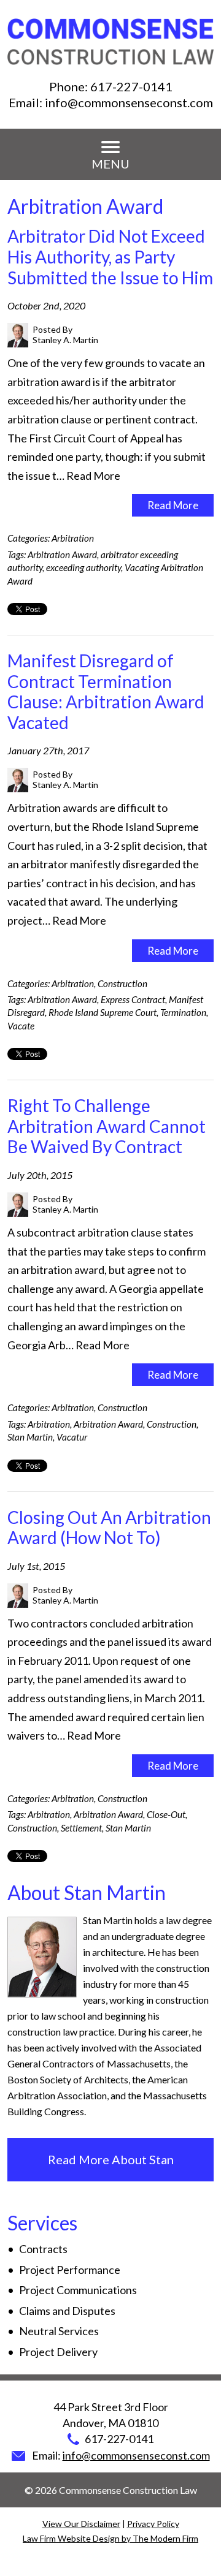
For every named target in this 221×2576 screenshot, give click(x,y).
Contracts (43, 2249)
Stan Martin (30, 1437)
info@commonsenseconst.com (129, 102)
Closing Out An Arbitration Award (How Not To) (109, 1528)
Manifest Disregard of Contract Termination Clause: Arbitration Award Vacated (106, 691)
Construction (122, 983)
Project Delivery (58, 2352)
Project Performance (70, 2270)
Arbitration (73, 538)
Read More (93, 475)
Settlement (81, 1828)
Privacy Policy (153, 2524)
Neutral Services (59, 2331)
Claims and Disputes (67, 2311)
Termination (183, 1012)
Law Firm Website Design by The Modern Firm (110, 2538)
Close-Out (166, 1814)
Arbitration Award (62, 555)
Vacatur (72, 1437)
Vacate (21, 1026)
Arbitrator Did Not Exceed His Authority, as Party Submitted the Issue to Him (110, 256)
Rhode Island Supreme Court (103, 1012)
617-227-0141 (131, 86)
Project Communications (78, 2290)
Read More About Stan (111, 2159)
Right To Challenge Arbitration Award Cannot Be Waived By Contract (107, 1126)
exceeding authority (83, 567)
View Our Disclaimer (81, 2524)
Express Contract (133, 999)
